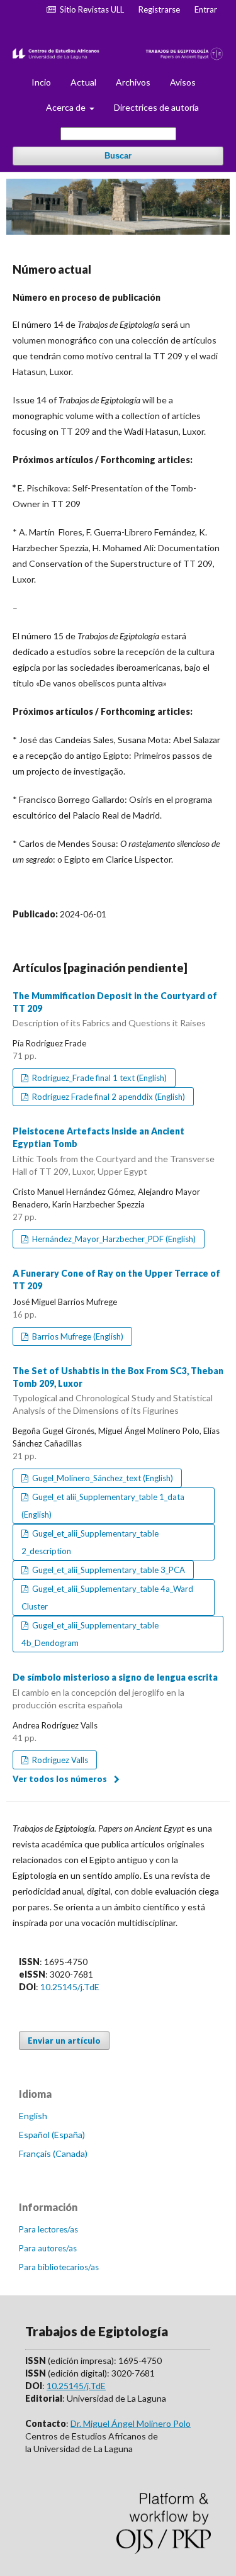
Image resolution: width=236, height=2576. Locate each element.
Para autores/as (48, 2248)
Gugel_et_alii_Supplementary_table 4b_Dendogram (90, 1634)
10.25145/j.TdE (70, 1987)
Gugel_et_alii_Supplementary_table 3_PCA (108, 1570)
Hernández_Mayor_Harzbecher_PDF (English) (113, 1239)
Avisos (183, 82)
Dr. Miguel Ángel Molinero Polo (131, 2423)
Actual (83, 82)
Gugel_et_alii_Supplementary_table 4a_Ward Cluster (107, 1598)
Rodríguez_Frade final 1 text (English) (98, 1078)
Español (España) (52, 2135)
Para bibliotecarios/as (59, 2267)
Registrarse (159, 9)
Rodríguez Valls (59, 1760)
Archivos (133, 82)
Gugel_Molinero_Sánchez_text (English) (102, 1478)
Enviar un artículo (64, 2041)
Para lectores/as (48, 2229)
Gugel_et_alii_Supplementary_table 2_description (90, 1542)
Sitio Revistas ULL (90, 9)
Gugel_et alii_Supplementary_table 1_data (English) (103, 1506)
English (33, 2116)
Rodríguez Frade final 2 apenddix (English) (108, 1097)
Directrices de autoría (156, 107)
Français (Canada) (53, 2153)
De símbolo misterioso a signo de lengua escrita (115, 1691)
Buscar (118, 156)
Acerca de (67, 107)
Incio (41, 82)
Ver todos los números (60, 1779)
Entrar (206, 9)
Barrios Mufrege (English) (77, 1336)
